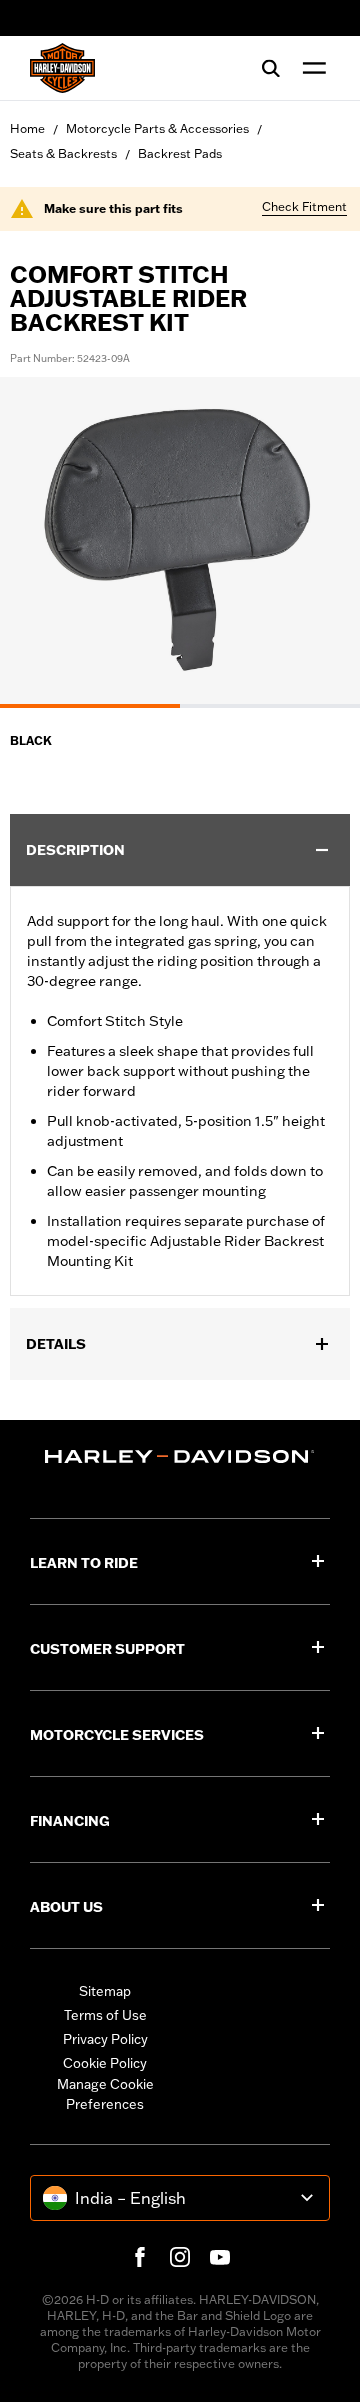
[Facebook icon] (140, 2257)
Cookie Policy (105, 2063)
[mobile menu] (310, 68)
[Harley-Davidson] (180, 1456)
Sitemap (105, 1991)
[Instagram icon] (180, 2257)
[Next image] (320, 543)
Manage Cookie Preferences (105, 2094)
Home (27, 128)
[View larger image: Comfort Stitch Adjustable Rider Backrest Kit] (180, 539)
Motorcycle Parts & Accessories (157, 128)
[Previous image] (40, 543)
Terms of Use (105, 2015)
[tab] (90, 706)
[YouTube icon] (220, 2257)
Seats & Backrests (63, 153)
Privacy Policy (105, 2039)
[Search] (271, 68)
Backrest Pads (180, 153)
